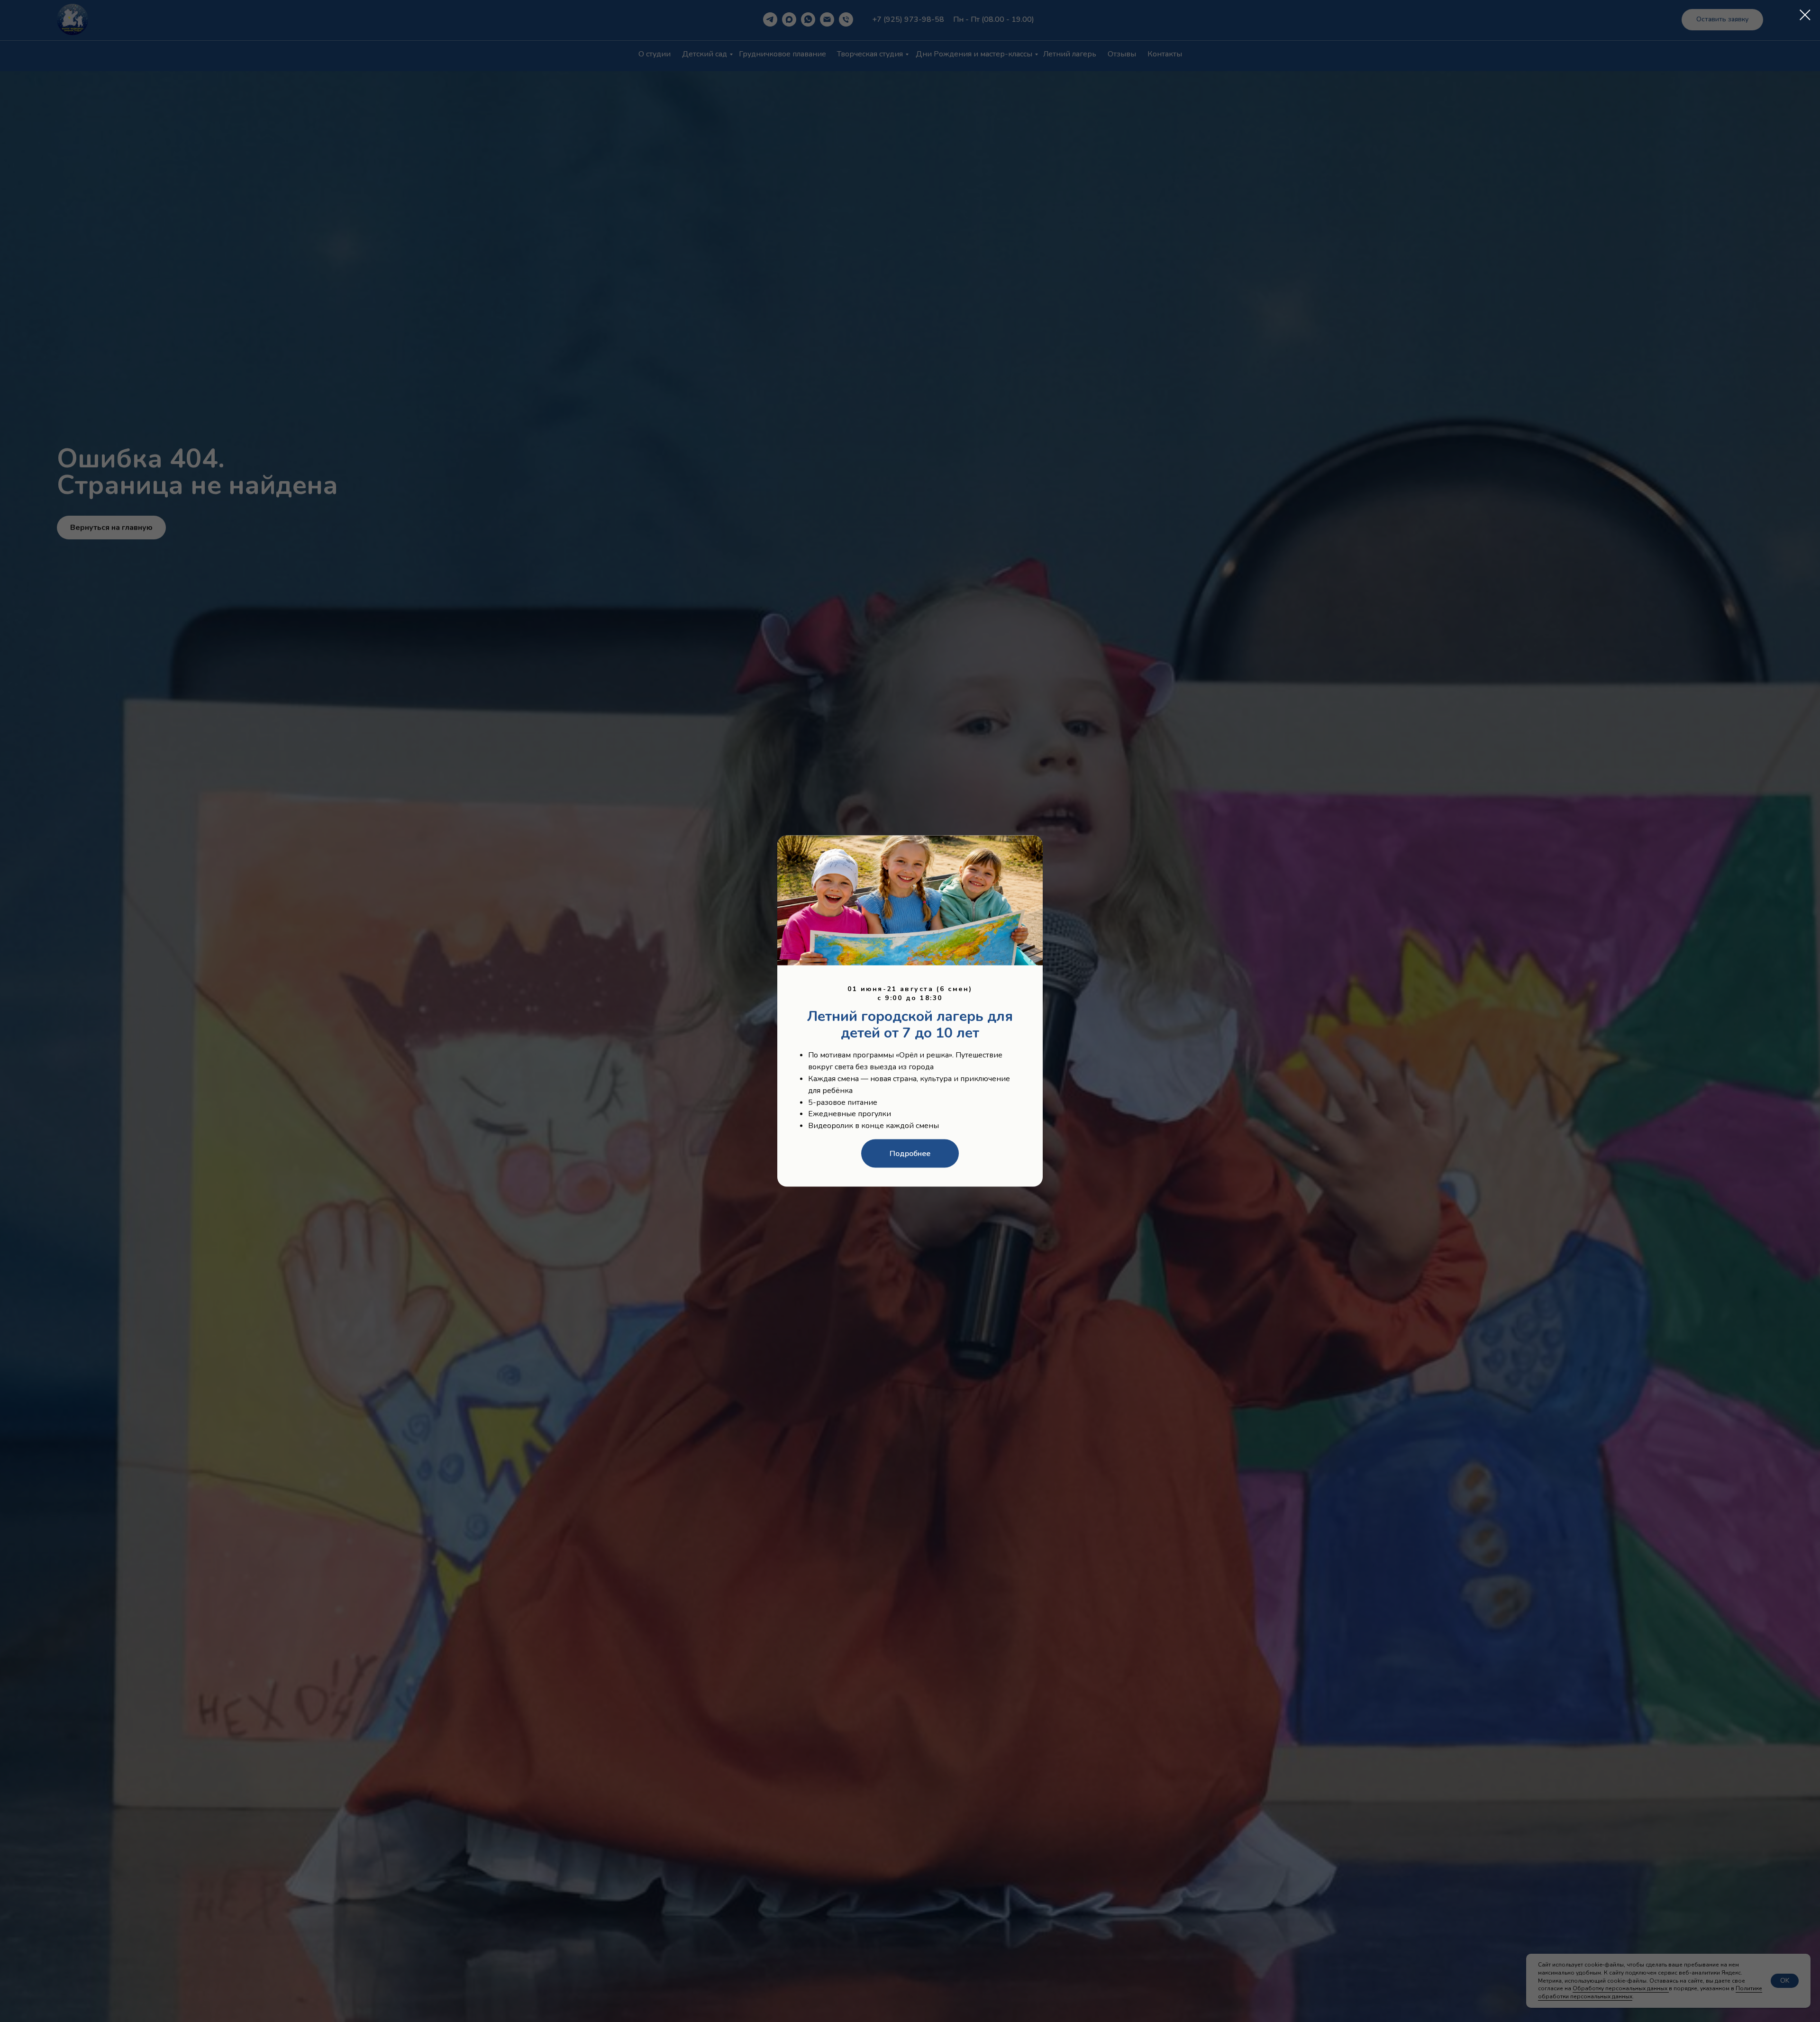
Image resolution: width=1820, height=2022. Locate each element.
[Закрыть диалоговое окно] (1805, 15)
